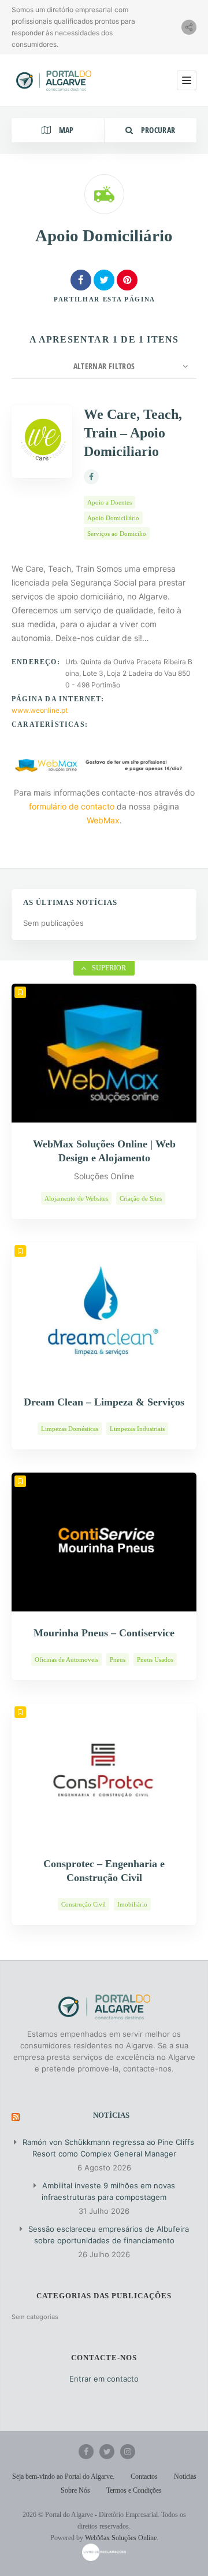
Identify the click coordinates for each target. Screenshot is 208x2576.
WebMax (103, 820)
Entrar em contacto (104, 2379)
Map (65, 130)
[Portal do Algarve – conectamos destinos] (55, 80)
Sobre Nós (75, 2490)
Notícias (111, 2115)
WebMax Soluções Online (121, 2538)
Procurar (157, 130)
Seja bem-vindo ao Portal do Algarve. (63, 2476)
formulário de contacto (72, 806)
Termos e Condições (134, 2490)
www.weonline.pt (40, 710)
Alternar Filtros (104, 366)
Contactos (144, 2476)
